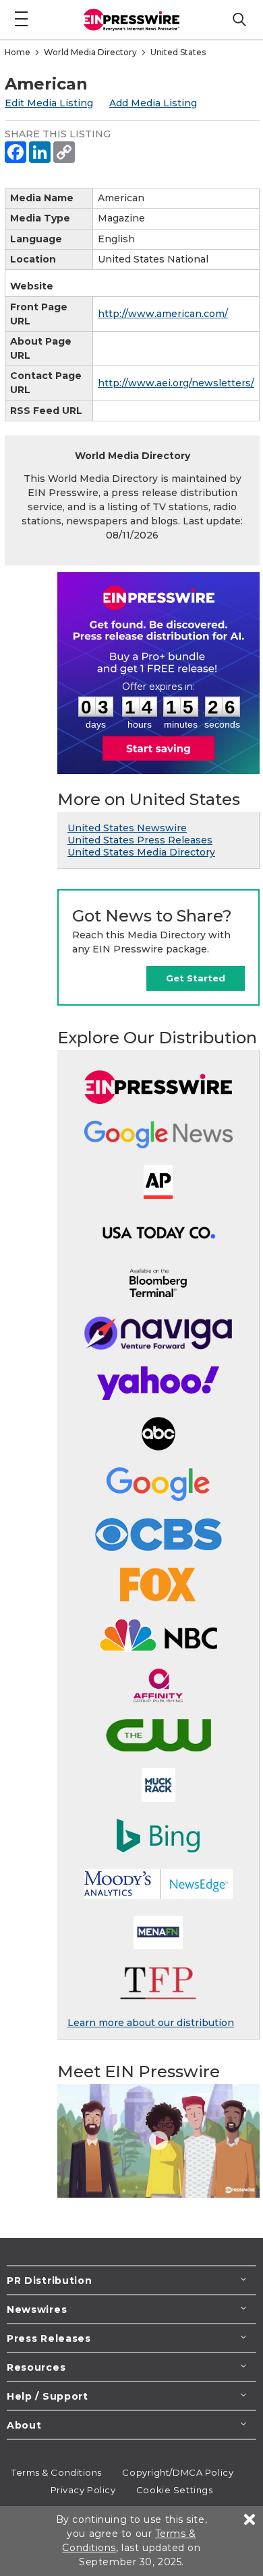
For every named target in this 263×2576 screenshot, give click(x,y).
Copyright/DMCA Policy (178, 2472)
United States (178, 52)
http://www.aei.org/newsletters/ (176, 383)
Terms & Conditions (57, 2472)
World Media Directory (90, 52)
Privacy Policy (83, 2490)
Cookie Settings (174, 2490)
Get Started (196, 978)
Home (18, 52)
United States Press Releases (140, 840)
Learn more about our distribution (151, 2023)
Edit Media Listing (49, 103)
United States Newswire (127, 828)
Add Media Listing (153, 103)
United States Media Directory (141, 852)
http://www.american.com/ (163, 314)
